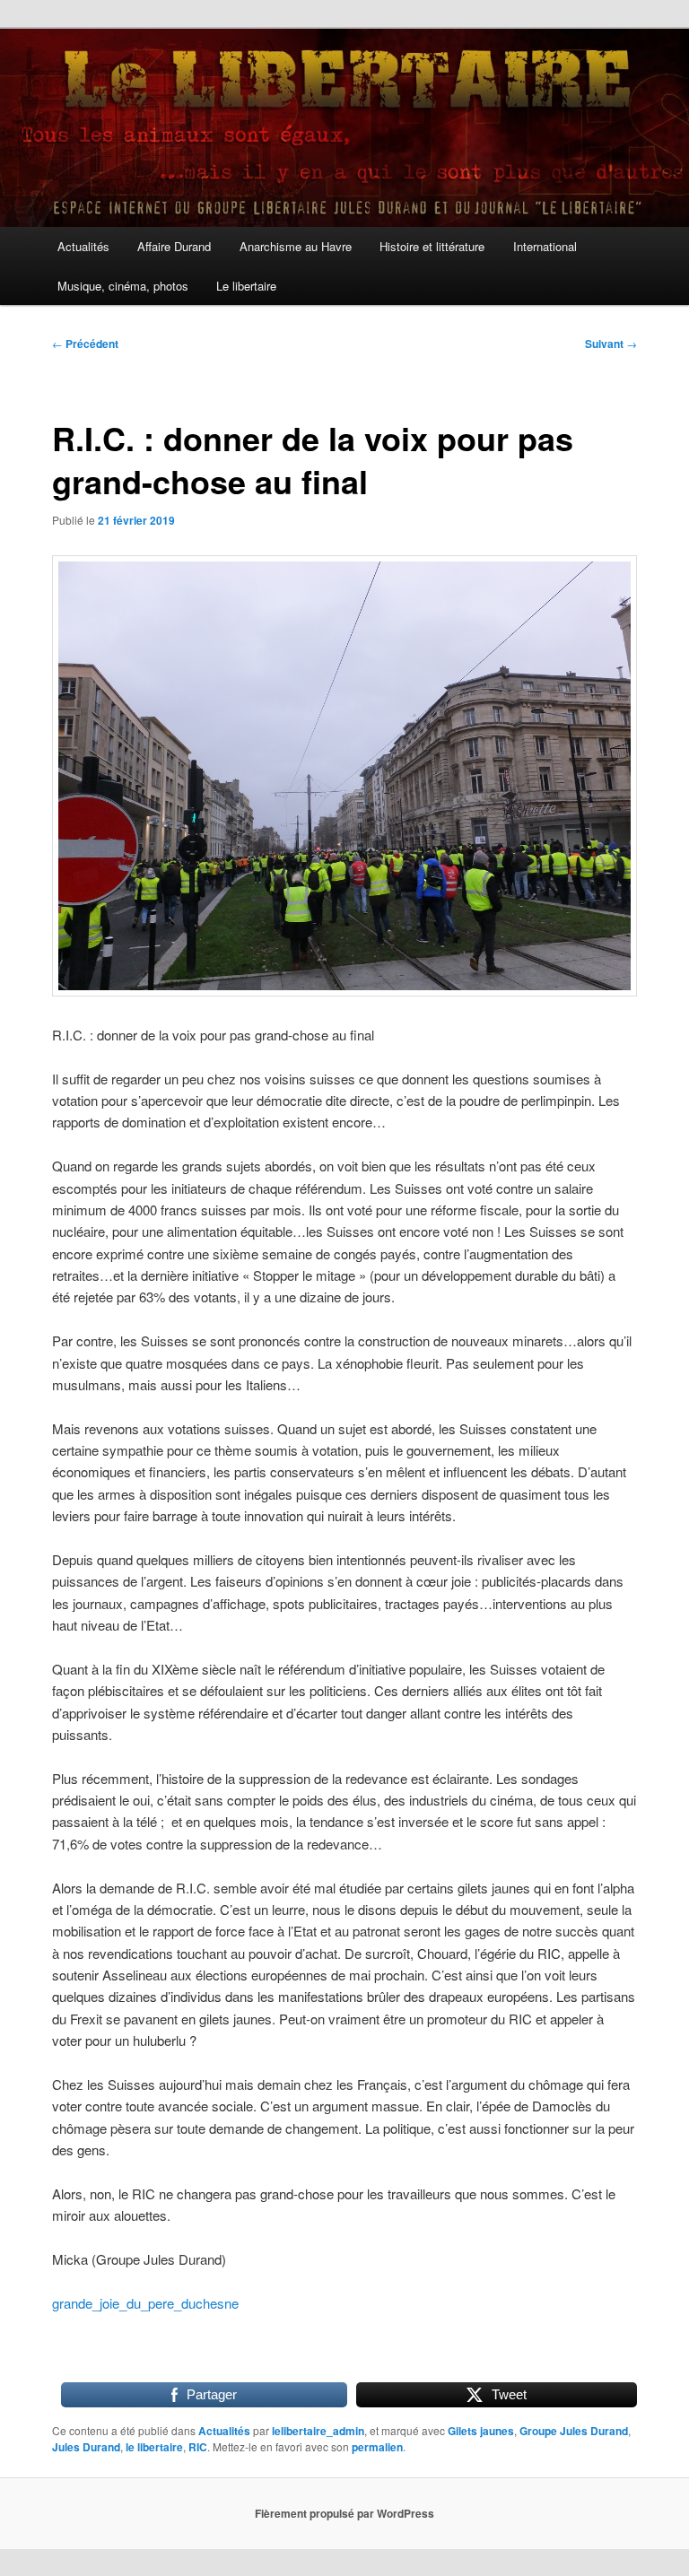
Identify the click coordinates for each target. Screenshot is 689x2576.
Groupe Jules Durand (574, 2431)
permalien (377, 2447)
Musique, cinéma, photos (123, 286)
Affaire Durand (174, 246)
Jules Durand (86, 2447)
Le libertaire (246, 286)
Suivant (611, 344)
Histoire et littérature (432, 246)
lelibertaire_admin (318, 2431)
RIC (198, 2447)
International (545, 246)
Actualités (83, 246)
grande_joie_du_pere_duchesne (145, 2303)
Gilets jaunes (481, 2431)
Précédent (85, 344)
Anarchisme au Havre (296, 246)
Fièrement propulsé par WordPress (344, 2513)
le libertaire (154, 2447)
